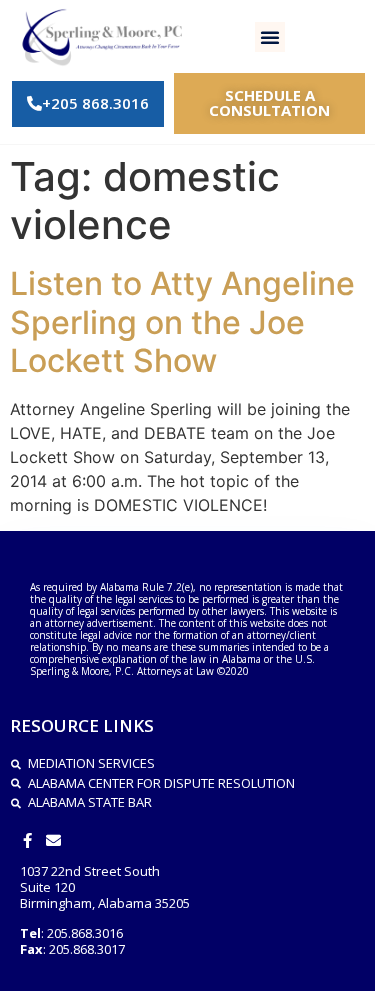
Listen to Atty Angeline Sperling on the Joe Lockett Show (182, 322)
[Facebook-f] (27, 840)
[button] (270, 37)
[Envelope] (53, 840)
